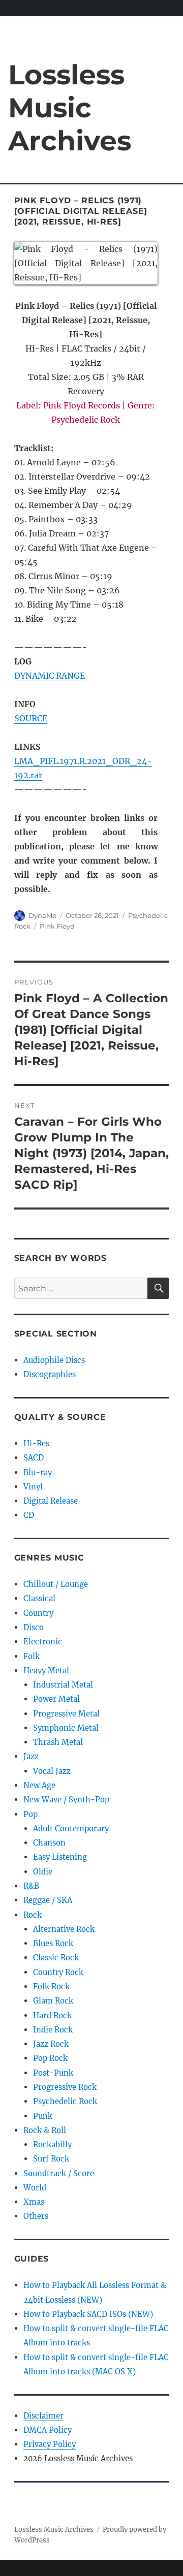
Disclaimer (43, 2416)
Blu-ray (38, 1472)
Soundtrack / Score (59, 2173)
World (35, 2188)
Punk (43, 2116)
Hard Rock (52, 2015)
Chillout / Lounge (56, 1584)
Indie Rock (53, 2030)
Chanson (49, 1843)
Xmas (34, 2202)
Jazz (31, 1756)
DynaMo (42, 915)
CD (29, 1515)
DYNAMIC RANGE (50, 676)
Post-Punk (53, 2073)
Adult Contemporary (71, 1828)
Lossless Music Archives (70, 107)
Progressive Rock (65, 2087)
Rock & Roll (45, 2130)
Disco (34, 1627)
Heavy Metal (46, 1671)
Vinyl (33, 1487)
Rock (33, 1915)
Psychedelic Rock (65, 2101)
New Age (39, 1785)
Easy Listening (60, 1857)
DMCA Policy (48, 2430)
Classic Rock (56, 1958)
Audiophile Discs (54, 1360)
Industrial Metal (63, 1685)
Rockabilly (52, 2144)
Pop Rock (50, 2058)
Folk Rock (51, 1986)
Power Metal (56, 1699)
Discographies (50, 1374)
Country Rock (58, 1972)
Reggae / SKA (48, 1900)
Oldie (43, 1872)
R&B (31, 1886)
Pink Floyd (57, 926)
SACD (34, 1458)
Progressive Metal (66, 1714)
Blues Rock (53, 1943)
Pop (30, 1814)
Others (36, 2216)
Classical (39, 1598)
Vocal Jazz (52, 1771)
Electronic (43, 1642)
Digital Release (51, 1501)
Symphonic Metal (66, 1728)
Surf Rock (51, 2159)
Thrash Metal (58, 1742)
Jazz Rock (51, 2044)
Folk (32, 1656)
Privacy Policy (50, 2444)
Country (38, 1613)
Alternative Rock (64, 1929)
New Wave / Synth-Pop (66, 1800)
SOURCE (31, 718)
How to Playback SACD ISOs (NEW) (88, 2314)
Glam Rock (53, 2001)
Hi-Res (36, 1443)
